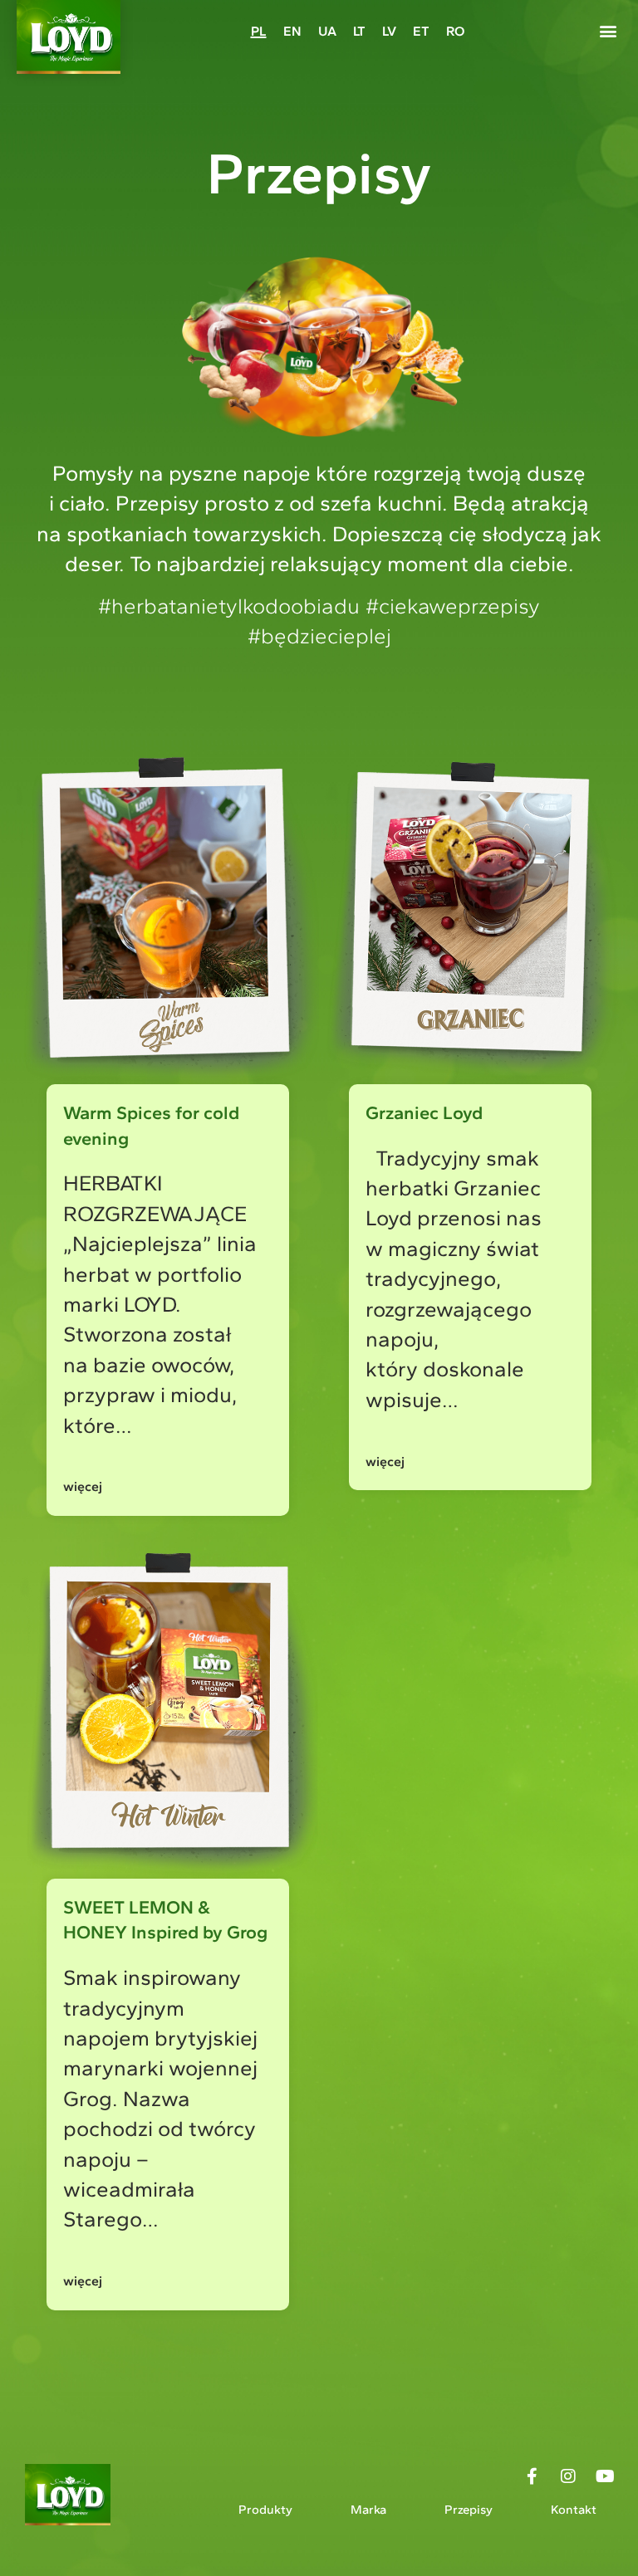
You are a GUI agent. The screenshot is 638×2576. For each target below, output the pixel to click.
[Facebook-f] (532, 2476)
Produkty (265, 2510)
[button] (608, 30)
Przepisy (469, 2510)
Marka (368, 2510)
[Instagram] (568, 2476)
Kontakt (574, 2510)
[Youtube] (605, 2476)
